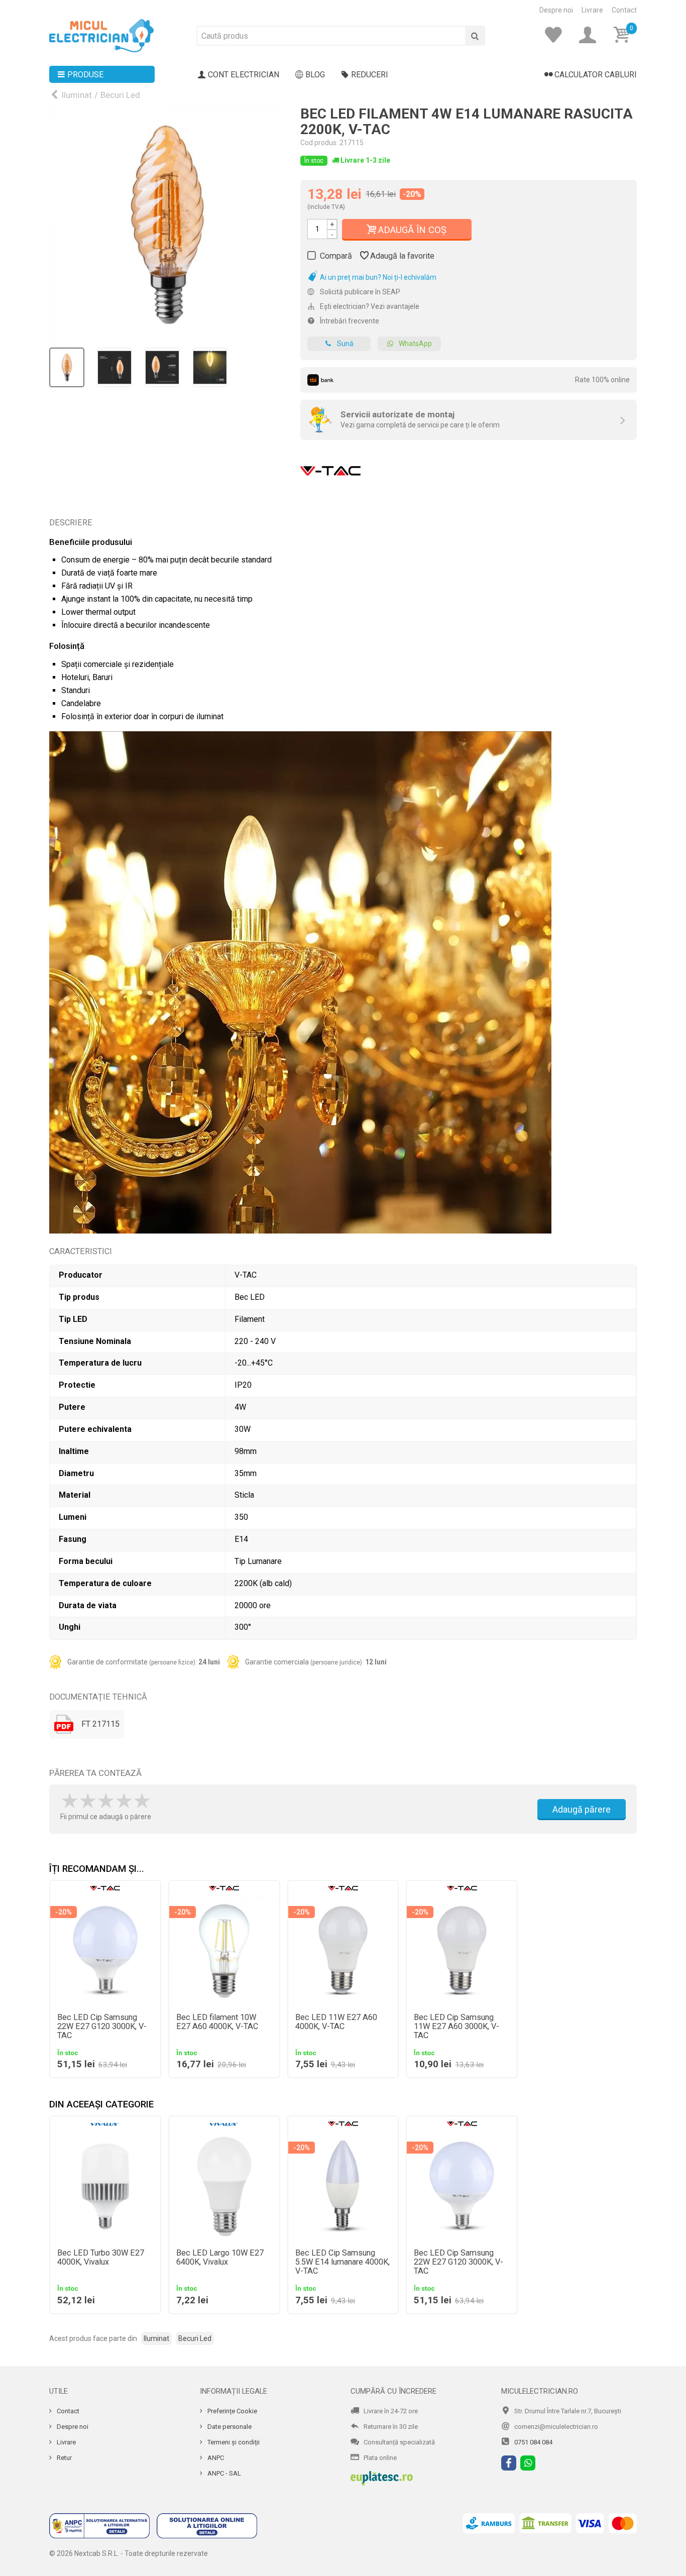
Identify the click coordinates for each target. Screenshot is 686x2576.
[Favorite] (556, 35)
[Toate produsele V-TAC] (330, 468)
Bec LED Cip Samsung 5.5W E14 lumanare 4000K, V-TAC (342, 2262)
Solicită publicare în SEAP (359, 292)
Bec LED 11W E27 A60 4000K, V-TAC (336, 2022)
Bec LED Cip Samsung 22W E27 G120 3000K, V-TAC (102, 2027)
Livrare (592, 10)
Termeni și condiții (233, 2442)
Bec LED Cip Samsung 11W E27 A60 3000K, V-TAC (456, 2027)
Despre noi (556, 10)
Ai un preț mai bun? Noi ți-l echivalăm (377, 277)
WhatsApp (415, 344)
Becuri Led (120, 95)
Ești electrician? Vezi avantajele (369, 306)
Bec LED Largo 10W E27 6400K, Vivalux (220, 2258)
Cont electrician (244, 75)
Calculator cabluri (596, 75)
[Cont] (591, 35)
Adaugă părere (582, 1809)
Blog (315, 75)
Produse (85, 75)
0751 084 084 (533, 2442)
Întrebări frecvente (349, 321)
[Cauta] (475, 36)
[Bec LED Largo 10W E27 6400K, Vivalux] (224, 2187)
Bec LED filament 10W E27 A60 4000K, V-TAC (217, 2022)
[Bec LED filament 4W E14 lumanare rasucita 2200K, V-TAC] (167, 225)
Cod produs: (319, 143)
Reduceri (370, 75)
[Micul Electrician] (101, 35)
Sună (345, 344)
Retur (64, 2458)
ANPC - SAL (223, 2473)
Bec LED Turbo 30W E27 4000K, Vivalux (101, 2258)
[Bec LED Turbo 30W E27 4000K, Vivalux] (105, 2187)
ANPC (215, 2458)
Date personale (229, 2427)
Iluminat (77, 95)
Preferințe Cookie (232, 2411)
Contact (624, 10)
